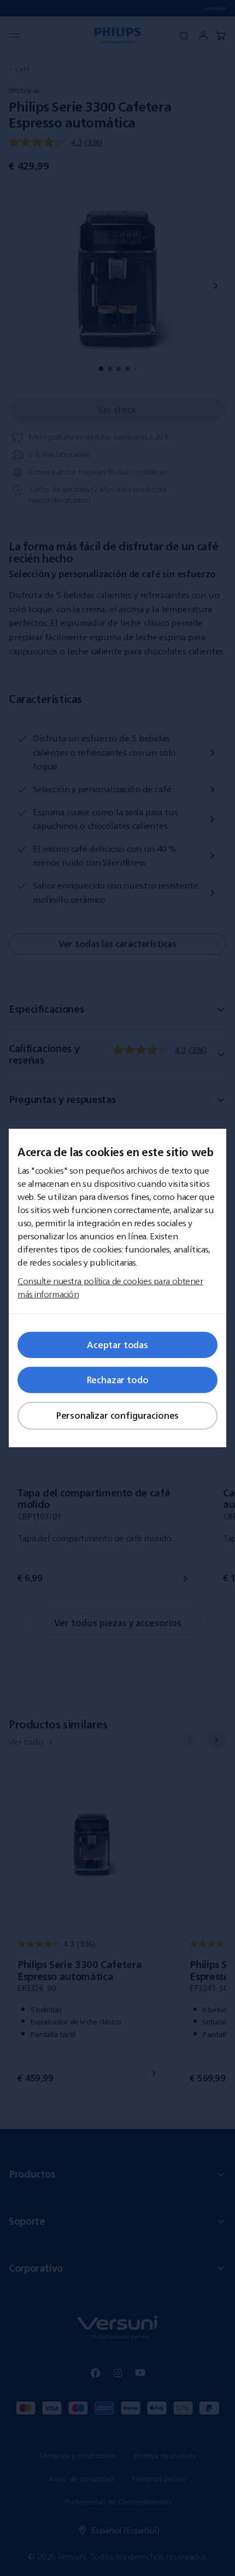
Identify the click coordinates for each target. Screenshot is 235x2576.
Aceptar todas (117, 1345)
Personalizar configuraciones (118, 1415)
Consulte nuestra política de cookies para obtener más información (110, 1287)
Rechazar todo (118, 1380)
